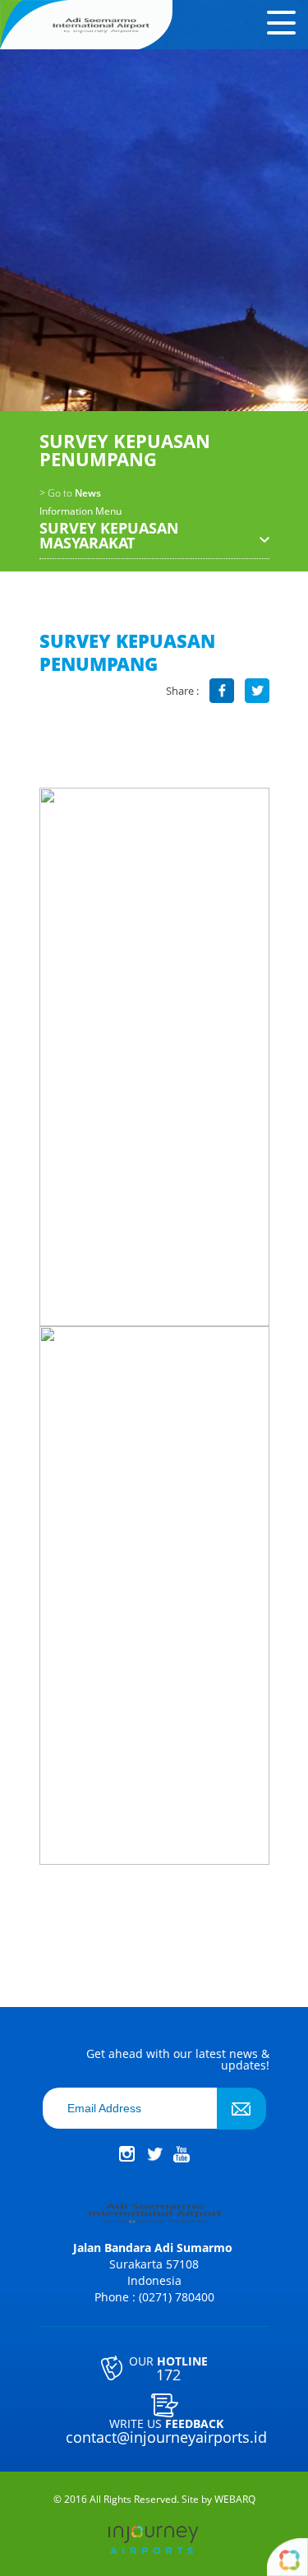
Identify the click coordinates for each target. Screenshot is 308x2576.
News (70, 493)
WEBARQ (235, 2500)
